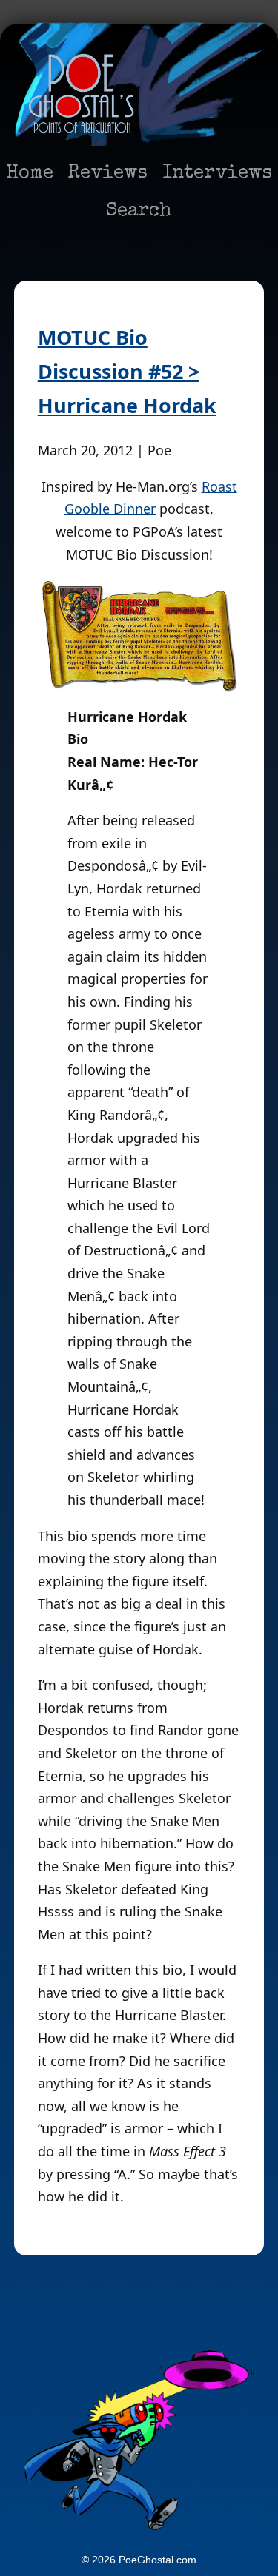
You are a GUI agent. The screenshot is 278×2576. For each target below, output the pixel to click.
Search (139, 212)
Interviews (217, 174)
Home (30, 174)
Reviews (108, 174)
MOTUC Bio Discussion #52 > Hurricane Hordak (127, 371)
